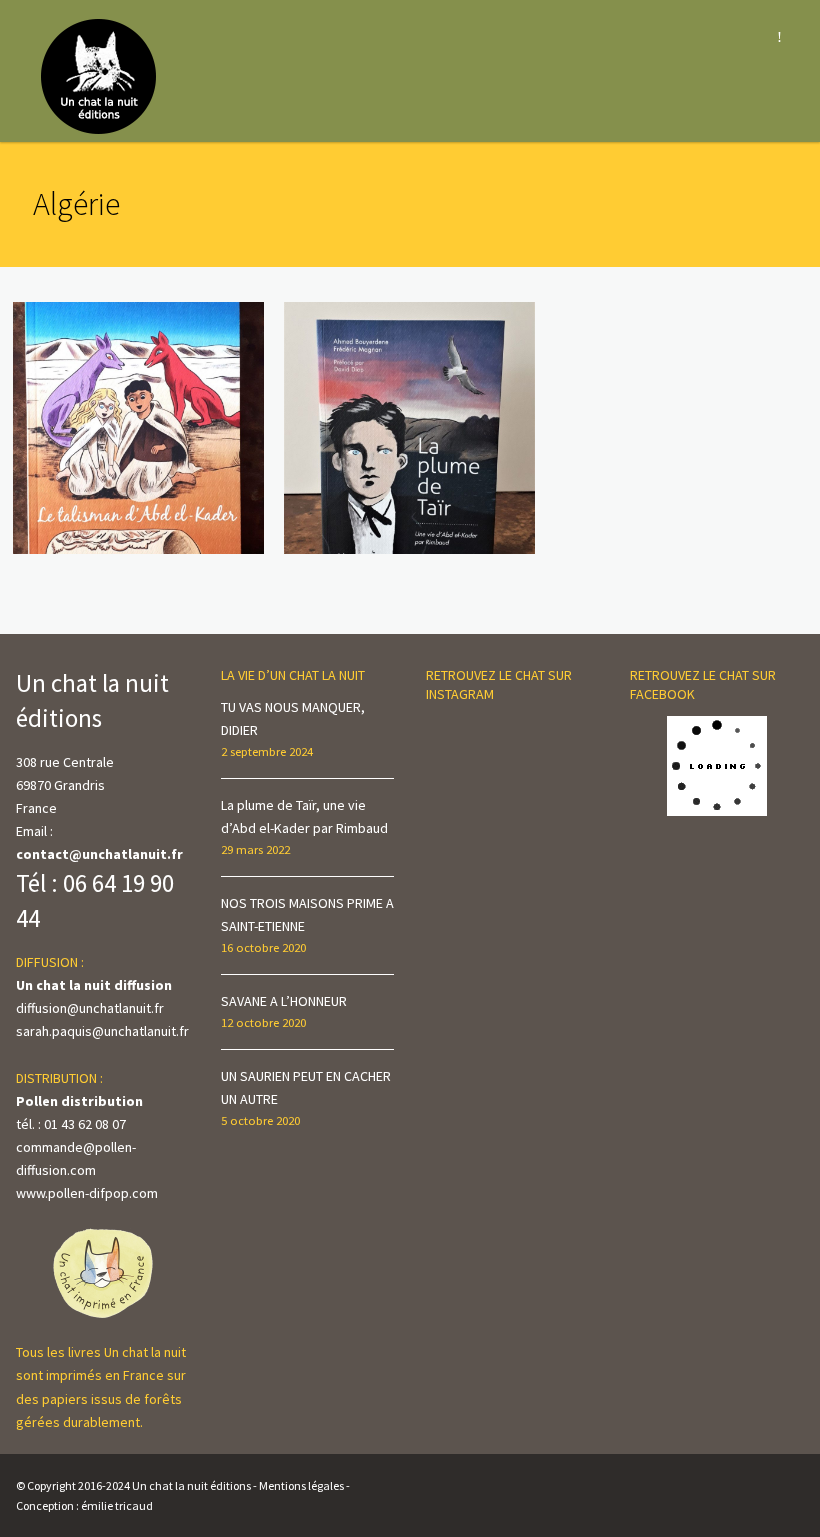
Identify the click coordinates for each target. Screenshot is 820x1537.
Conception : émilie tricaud (84, 1505)
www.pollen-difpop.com (87, 1193)
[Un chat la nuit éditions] (99, 75)
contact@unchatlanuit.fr (99, 854)
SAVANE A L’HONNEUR (284, 1001)
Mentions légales (301, 1485)
